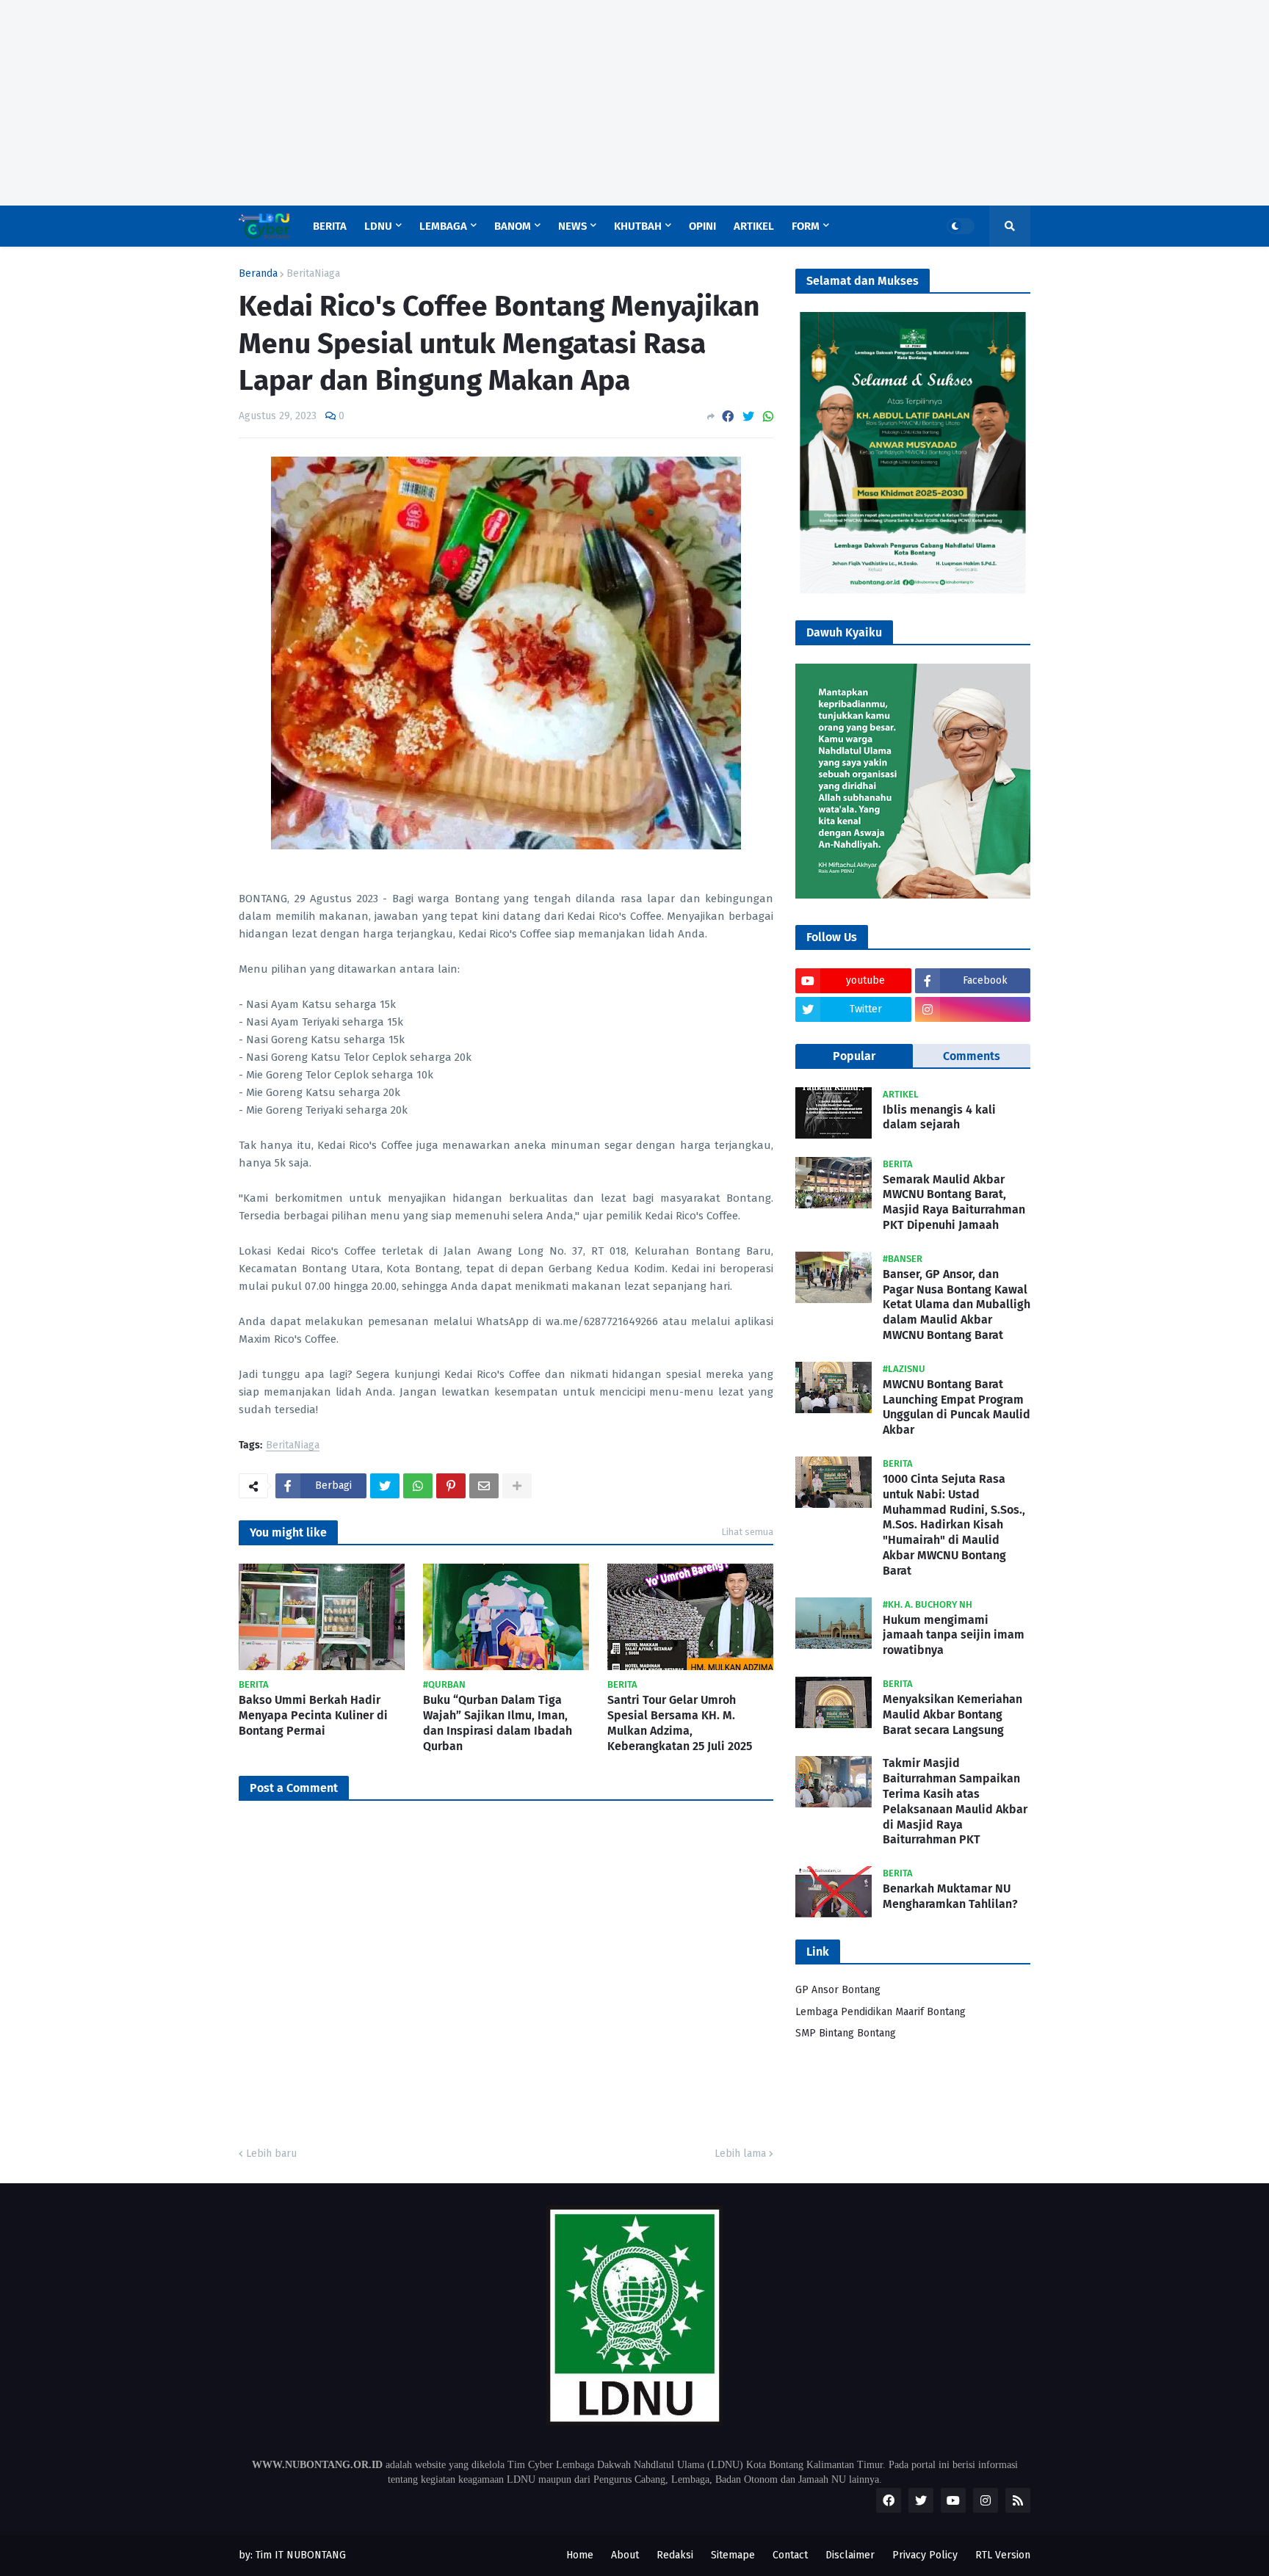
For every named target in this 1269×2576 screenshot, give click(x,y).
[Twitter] (748, 417)
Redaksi (675, 2555)
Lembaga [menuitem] (443, 226)
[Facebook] (728, 417)
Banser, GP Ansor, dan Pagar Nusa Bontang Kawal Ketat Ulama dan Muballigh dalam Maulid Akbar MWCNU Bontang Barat (957, 1305)
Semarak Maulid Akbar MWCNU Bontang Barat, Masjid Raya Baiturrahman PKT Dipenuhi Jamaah (954, 1202)
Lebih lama (740, 2154)
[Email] (484, 1486)
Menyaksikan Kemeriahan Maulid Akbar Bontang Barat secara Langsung (952, 1715)
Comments (972, 1056)
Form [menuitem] (806, 226)
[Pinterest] (451, 1486)
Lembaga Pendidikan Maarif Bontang (881, 2012)
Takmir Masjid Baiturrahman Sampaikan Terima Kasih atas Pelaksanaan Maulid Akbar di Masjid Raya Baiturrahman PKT (955, 1801)
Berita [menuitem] (330, 226)
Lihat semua (747, 1532)
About (625, 2555)
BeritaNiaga (313, 274)
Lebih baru (271, 2154)
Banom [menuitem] (513, 226)
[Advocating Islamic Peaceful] (913, 591)
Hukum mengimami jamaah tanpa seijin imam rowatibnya (954, 1635)
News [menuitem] (572, 226)
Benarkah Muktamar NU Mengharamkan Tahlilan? (950, 1896)
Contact (790, 2555)
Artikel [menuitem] (754, 226)
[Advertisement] (441, 103)
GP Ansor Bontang (838, 1990)
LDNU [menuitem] (378, 226)
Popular (854, 1056)
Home (580, 2555)
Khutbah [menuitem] (638, 226)
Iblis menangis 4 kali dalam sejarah (939, 1117)
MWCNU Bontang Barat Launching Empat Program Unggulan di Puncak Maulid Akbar (957, 1407)
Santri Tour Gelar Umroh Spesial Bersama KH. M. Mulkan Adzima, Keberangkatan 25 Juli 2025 (680, 1723)
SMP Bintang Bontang (846, 2033)
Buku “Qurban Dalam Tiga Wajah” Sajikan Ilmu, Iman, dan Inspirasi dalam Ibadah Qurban (498, 1723)
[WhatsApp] (768, 417)
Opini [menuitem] (702, 226)
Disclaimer (850, 2555)
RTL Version (1003, 2555)
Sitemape (733, 2555)
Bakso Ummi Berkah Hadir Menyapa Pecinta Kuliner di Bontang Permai (313, 1715)
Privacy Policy (925, 2555)
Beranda (258, 274)
